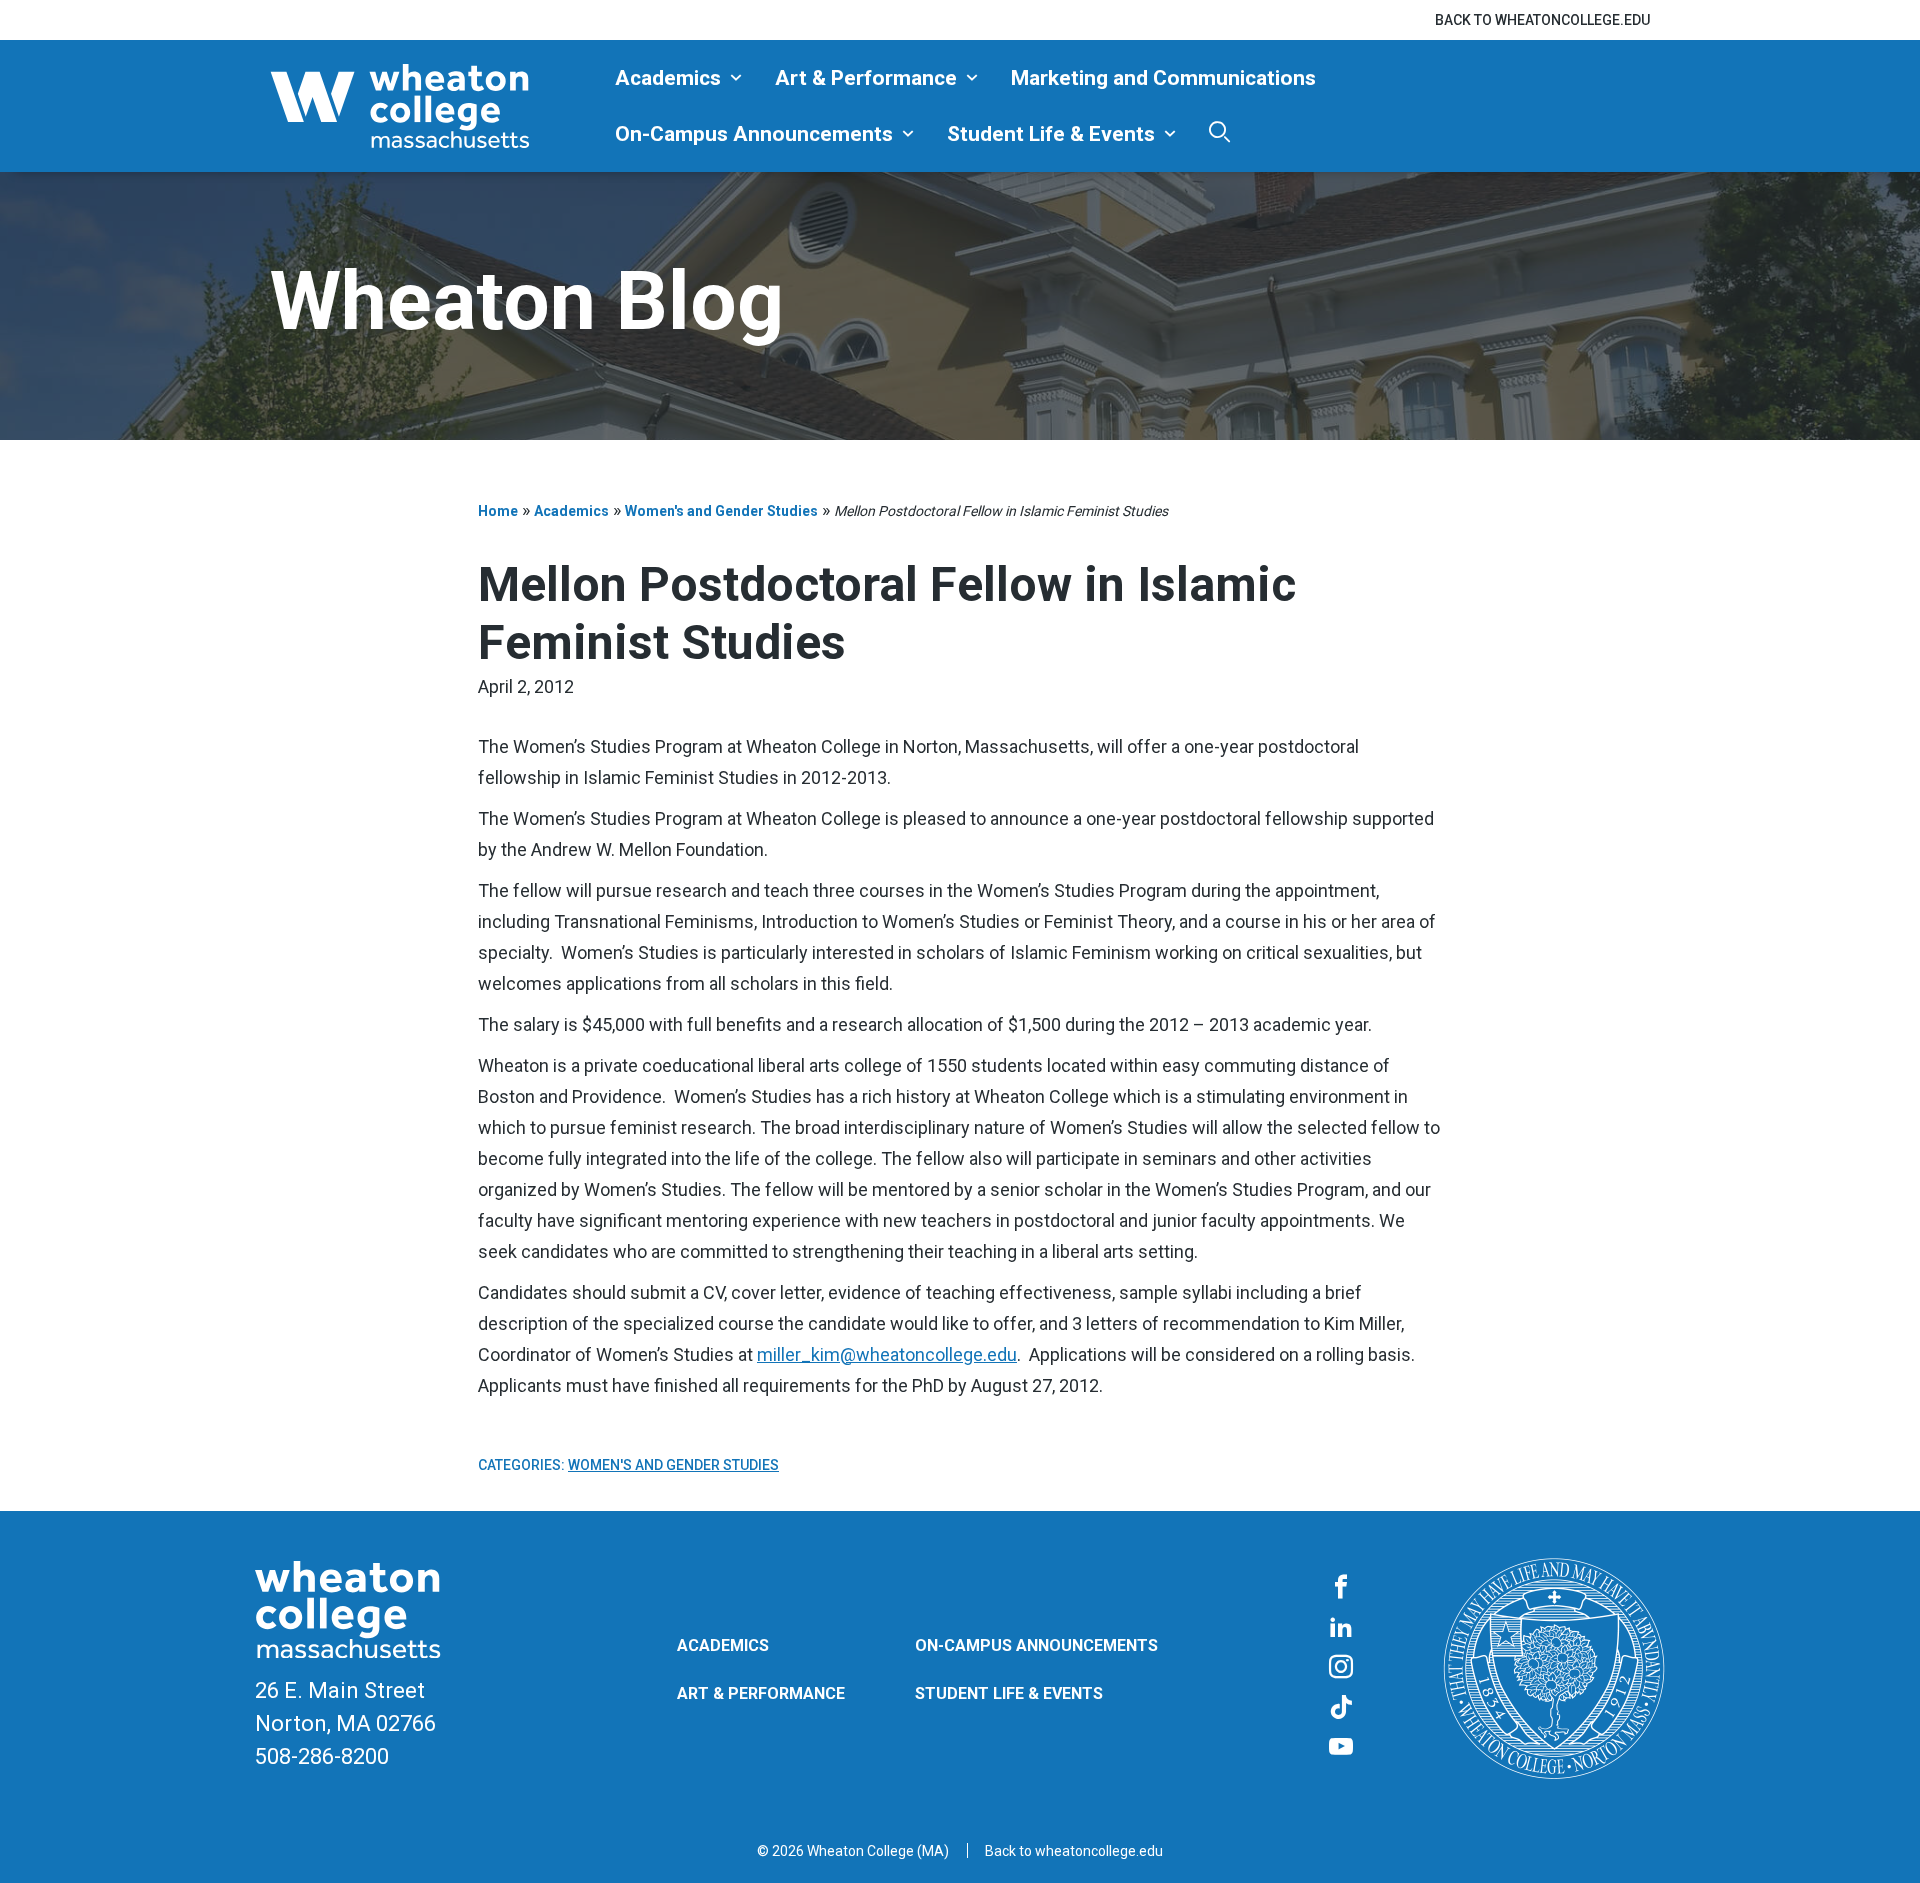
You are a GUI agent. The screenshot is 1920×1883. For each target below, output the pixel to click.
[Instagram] (1341, 1668)
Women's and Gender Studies (721, 511)
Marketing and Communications (1163, 78)
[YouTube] (1341, 1748)
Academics (668, 78)
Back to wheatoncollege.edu (1542, 20)
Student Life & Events (1051, 134)
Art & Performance (866, 78)
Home (498, 511)
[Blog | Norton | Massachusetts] (435, 106)
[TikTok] (1341, 1708)
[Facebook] (1341, 1588)
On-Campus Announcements (754, 134)
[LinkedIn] (1341, 1628)
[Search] (1219, 131)
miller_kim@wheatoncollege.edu (887, 1354)
